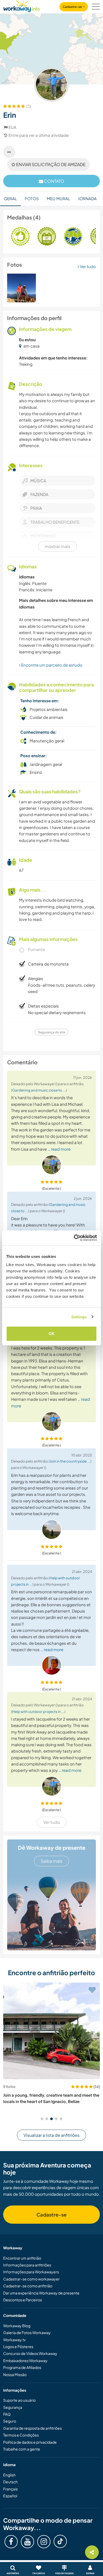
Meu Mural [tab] (58, 198)
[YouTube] (27, 2542)
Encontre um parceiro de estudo (51, 665)
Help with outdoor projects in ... (38, 1711)
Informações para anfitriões (27, 2265)
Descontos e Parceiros (23, 2300)
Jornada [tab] (87, 198)
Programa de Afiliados (22, 2367)
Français (10, 2489)
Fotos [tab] (32, 198)
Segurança (13, 2407)
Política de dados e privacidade (30, 2442)
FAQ (7, 2414)
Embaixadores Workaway (25, 2360)
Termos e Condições (21, 2435)
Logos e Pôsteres (18, 2346)
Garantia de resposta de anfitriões (32, 2428)
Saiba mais (51, 1861)
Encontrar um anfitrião (22, 2258)
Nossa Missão (15, 2374)
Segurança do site (52, 1032)
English (9, 2475)
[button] (42, 2119)
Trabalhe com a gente (22, 2449)
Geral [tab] (10, 198)
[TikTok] (60, 2541)
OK (52, 1334)
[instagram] (44, 2542)
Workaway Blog (17, 2326)
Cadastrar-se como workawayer (31, 2279)
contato (54, 181)
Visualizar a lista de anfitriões (51, 2135)
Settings (79, 1317)
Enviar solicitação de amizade (50, 164)
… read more (59, 1149)
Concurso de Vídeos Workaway (30, 2353)
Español (10, 2496)
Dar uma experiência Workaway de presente (41, 2293)
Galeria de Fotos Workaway (27, 2333)
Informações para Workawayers (31, 2272)
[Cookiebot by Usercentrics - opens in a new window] (74, 1238)
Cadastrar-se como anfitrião (28, 2286)
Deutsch (10, 2482)
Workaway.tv (14, 2340)
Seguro (10, 2421)
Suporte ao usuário (19, 2400)
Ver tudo (87, 266)
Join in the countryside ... (70, 1461)
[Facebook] (11, 2542)
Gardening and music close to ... (39, 1090)
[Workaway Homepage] (22, 5)
